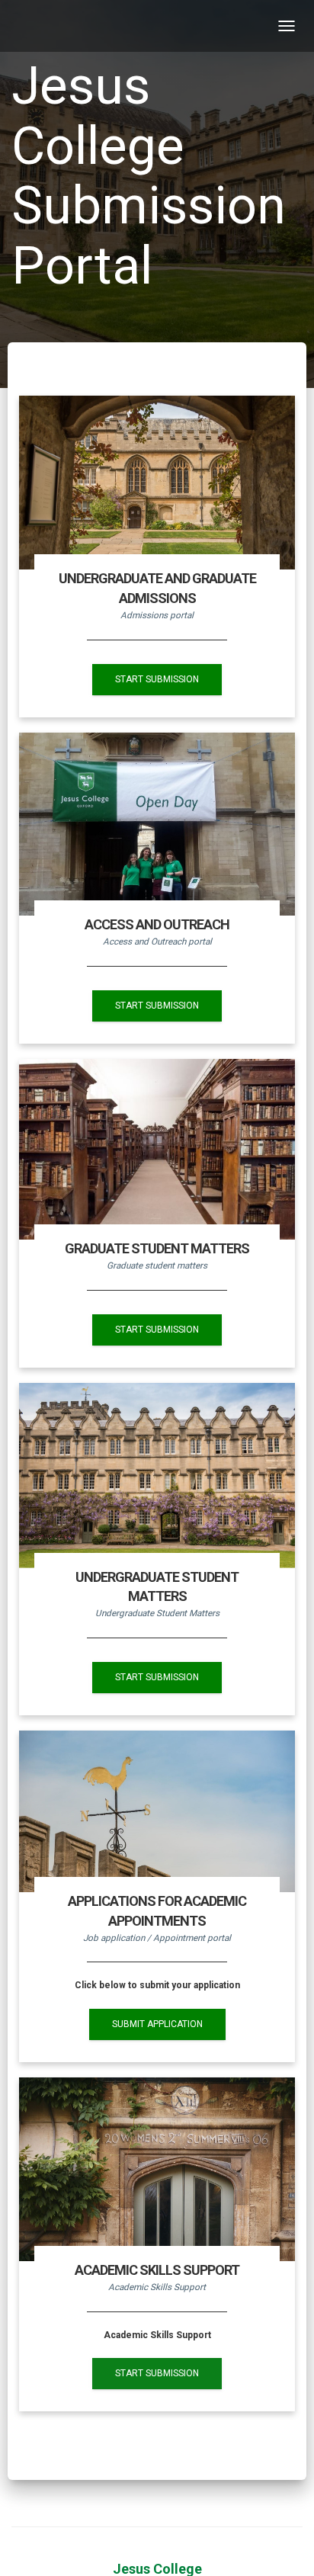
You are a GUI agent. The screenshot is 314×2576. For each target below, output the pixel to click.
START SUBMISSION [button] (157, 679)
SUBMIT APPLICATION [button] (157, 2024)
